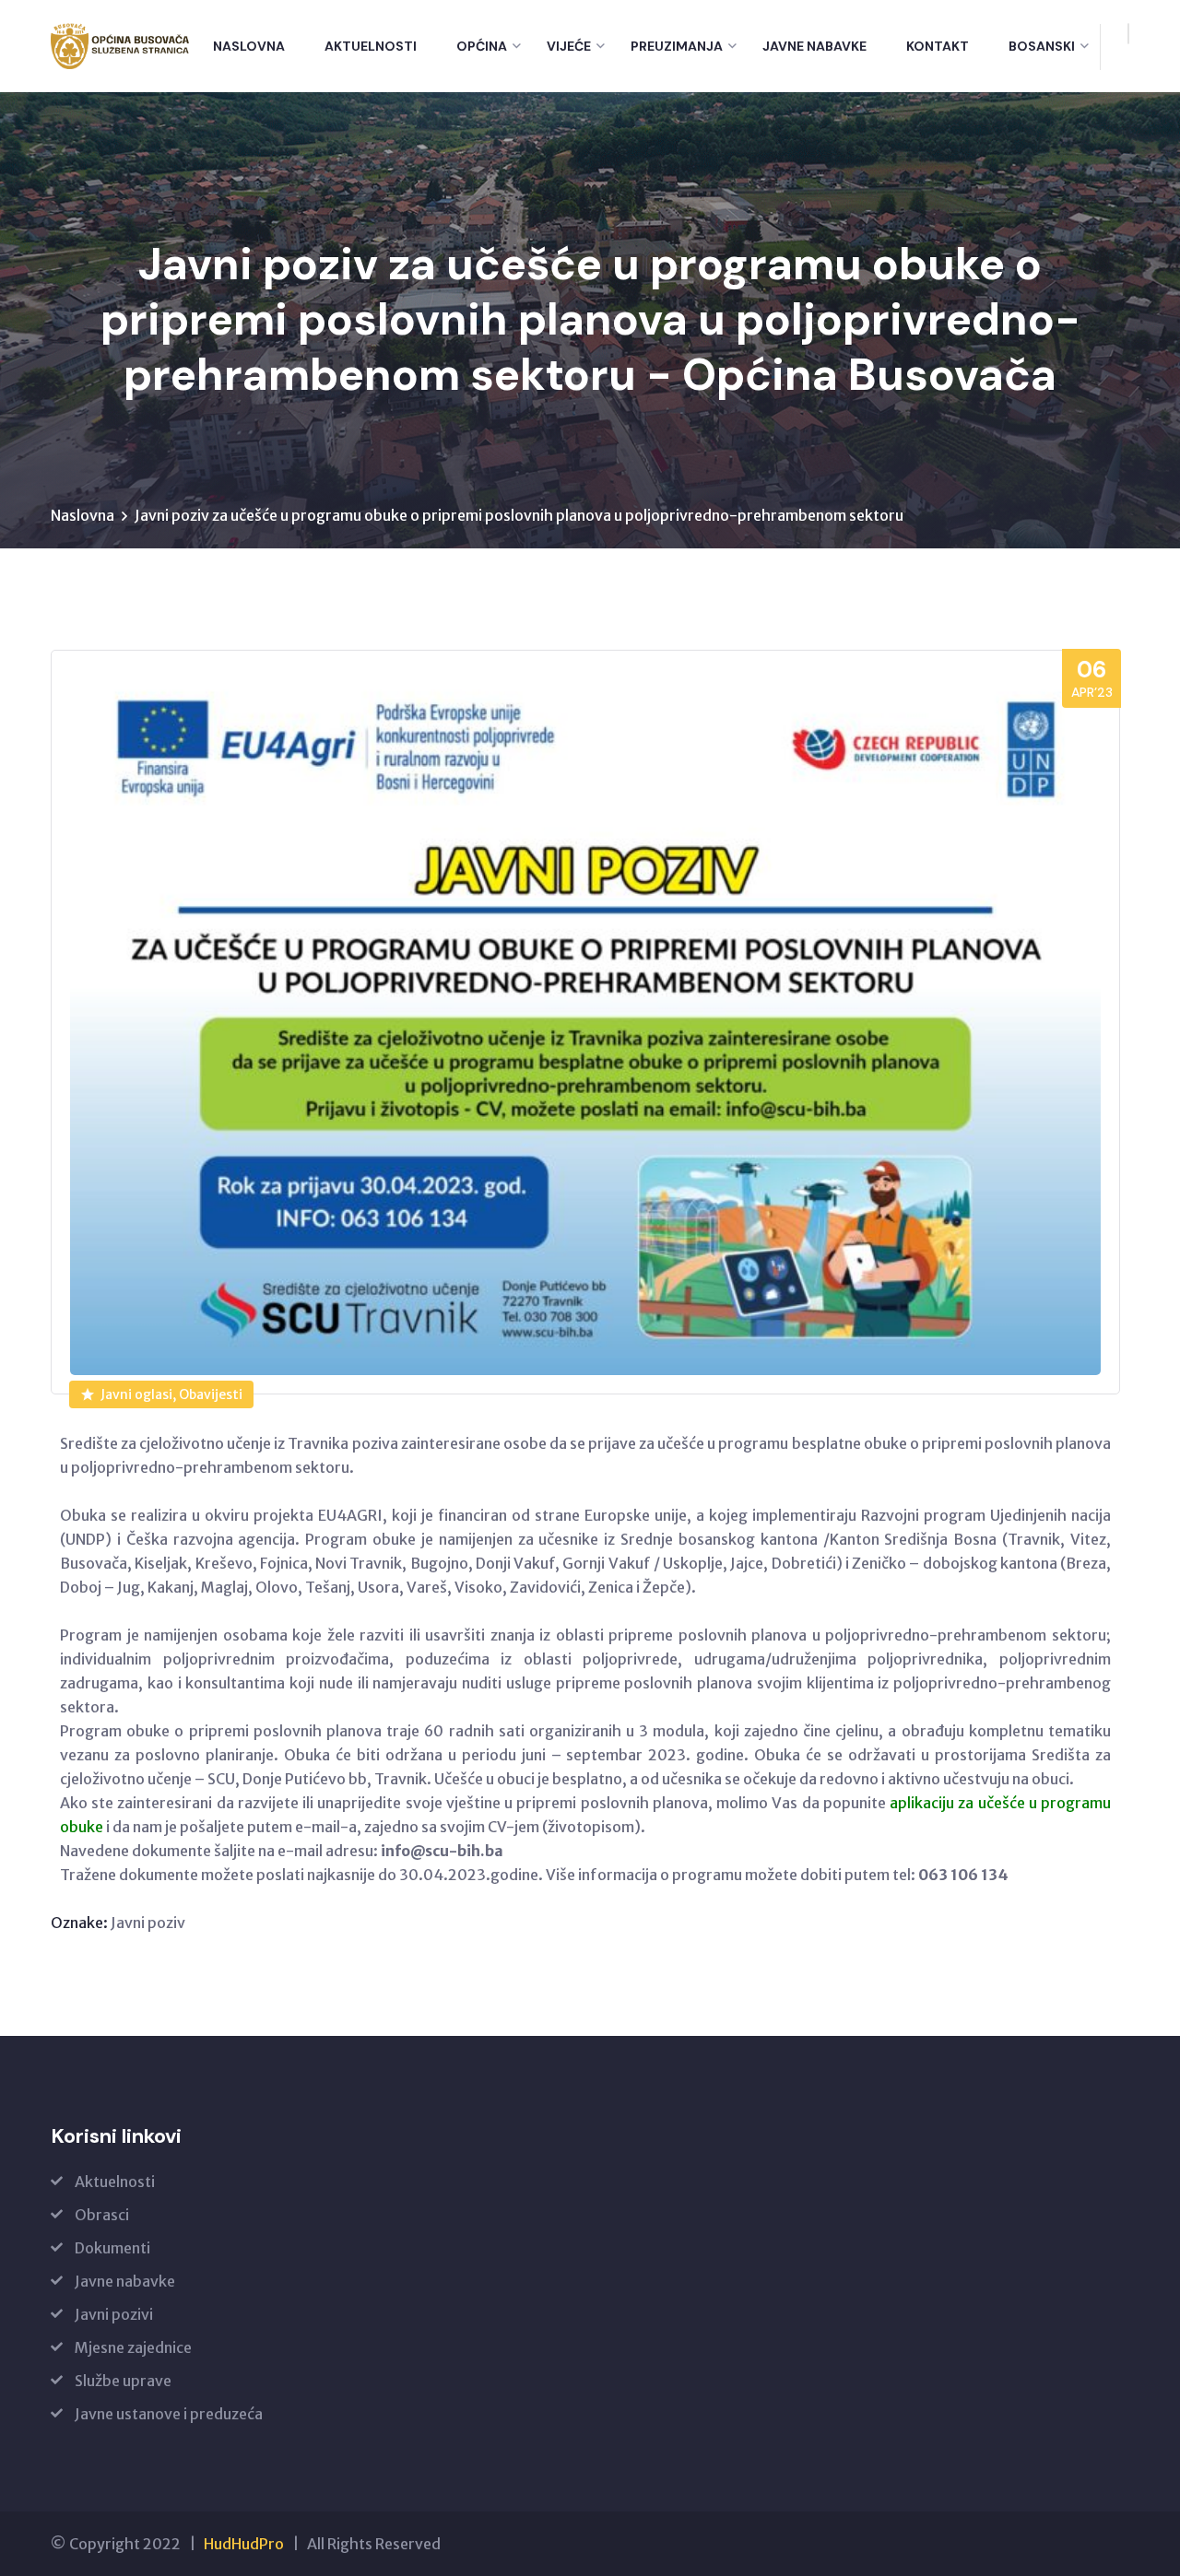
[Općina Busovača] (120, 46)
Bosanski (1042, 46)
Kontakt (938, 46)
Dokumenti (112, 2248)
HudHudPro (244, 2544)
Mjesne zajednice (133, 2347)
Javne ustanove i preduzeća (169, 2414)
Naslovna (249, 46)
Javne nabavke (814, 46)
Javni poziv (148, 1923)
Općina (482, 46)
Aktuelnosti (371, 46)
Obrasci (102, 2215)
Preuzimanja (677, 46)
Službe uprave (123, 2381)
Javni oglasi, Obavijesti (171, 1394)
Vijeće (569, 46)
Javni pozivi (114, 2314)
